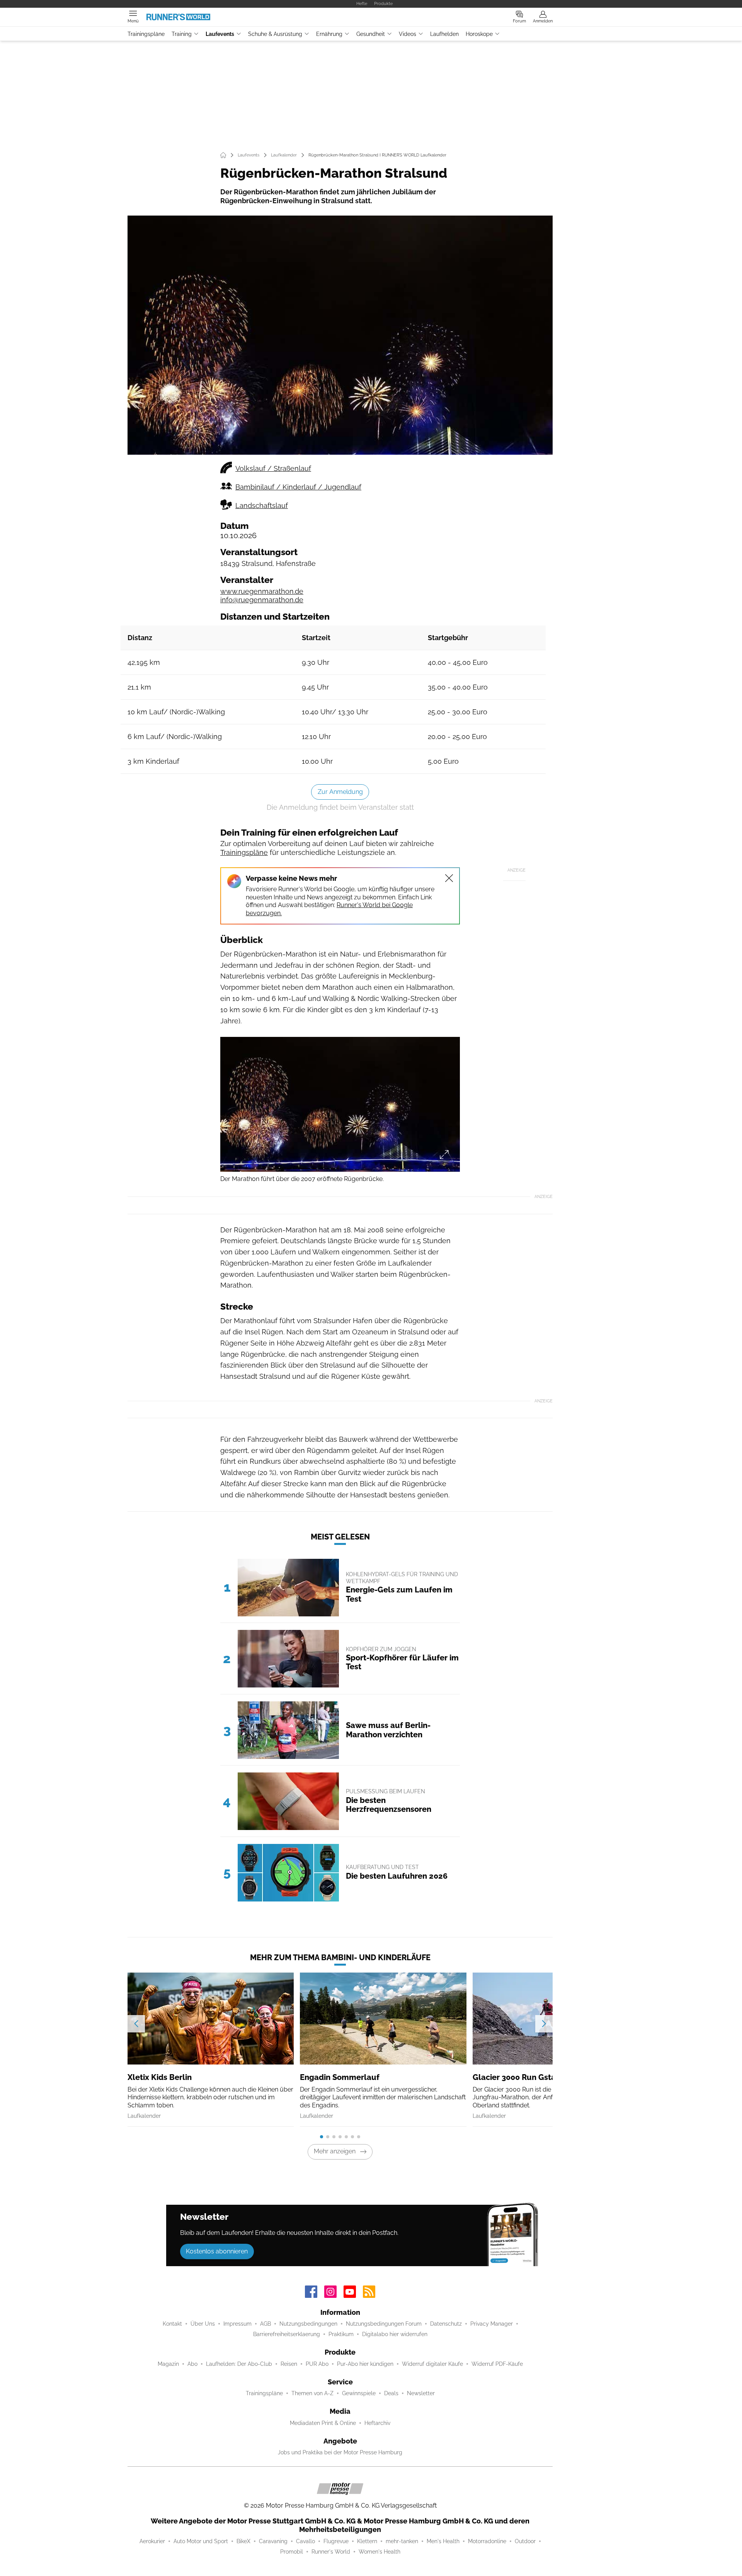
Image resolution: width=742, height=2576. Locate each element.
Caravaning (273, 2541)
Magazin (168, 2364)
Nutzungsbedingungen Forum (384, 2324)
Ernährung (329, 34)
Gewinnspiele (359, 2393)
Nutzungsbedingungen (308, 2324)
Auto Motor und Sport (201, 2541)
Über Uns (203, 2324)
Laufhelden (444, 34)
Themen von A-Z (312, 2393)
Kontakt (172, 2324)
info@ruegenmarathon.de (262, 600)
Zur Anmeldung (340, 792)
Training (182, 34)
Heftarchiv (377, 2423)
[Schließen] (449, 878)
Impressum (237, 2324)
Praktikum (341, 2334)
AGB (265, 2324)
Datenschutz (446, 2324)
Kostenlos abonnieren (217, 2251)
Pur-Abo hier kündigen (365, 2364)
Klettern (367, 2541)
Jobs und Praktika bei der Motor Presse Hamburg (340, 2452)
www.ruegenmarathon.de (262, 591)
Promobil (292, 2552)
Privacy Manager (492, 2324)
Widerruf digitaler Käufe (432, 2364)
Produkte (383, 3)
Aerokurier (152, 2541)
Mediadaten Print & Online (323, 2423)
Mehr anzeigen (335, 2151)
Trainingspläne (146, 34)
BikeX (243, 2541)
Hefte (362, 3)
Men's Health (443, 2541)
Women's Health (380, 2552)
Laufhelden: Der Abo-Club (239, 2364)
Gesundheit (371, 34)
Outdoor (525, 2541)
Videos (408, 34)
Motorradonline (487, 2541)
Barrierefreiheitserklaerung (287, 2334)
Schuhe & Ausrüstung (275, 34)
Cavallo (305, 2541)
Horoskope (479, 34)
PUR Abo (317, 2364)
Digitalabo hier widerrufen (395, 2334)
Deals (391, 2393)
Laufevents (220, 34)
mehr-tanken (402, 2541)
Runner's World (331, 2552)
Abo (192, 2364)
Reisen (289, 2364)
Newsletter (421, 2393)
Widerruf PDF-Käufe (497, 2364)
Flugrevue (336, 2541)
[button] (340, 335)
